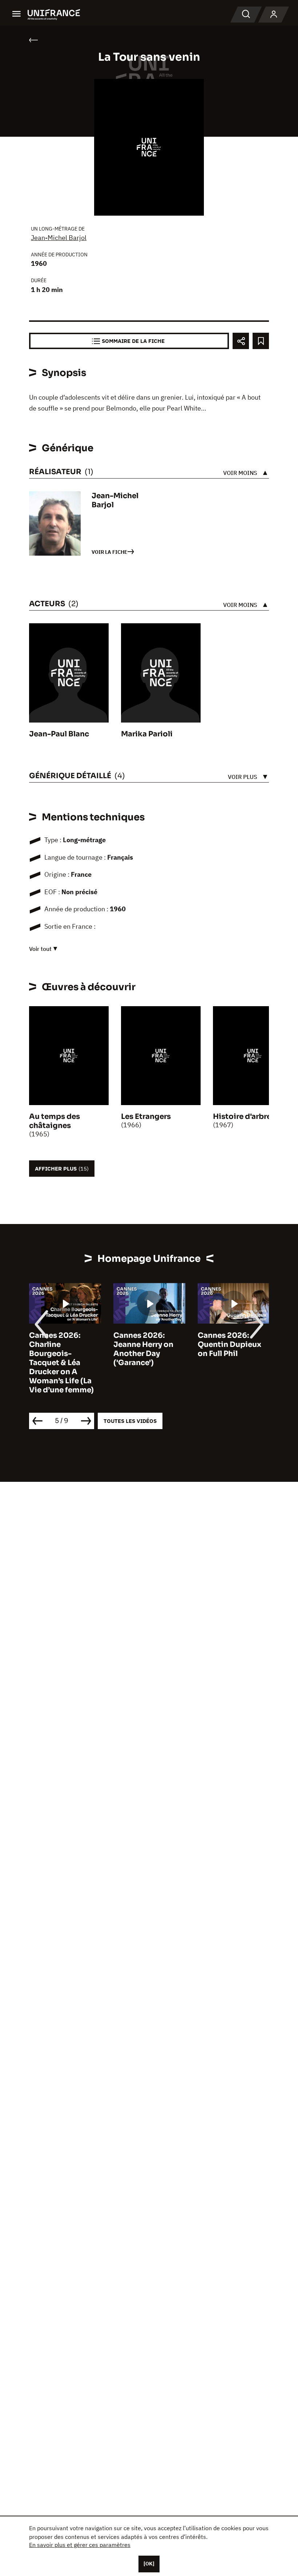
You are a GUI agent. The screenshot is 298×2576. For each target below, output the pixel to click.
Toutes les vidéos (130, 1421)
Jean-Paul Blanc (59, 734)
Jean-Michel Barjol (59, 238)
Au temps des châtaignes (55, 1121)
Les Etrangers (146, 1117)
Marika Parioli (147, 734)
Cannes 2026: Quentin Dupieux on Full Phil (229, 1345)
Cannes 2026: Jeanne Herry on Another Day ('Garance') (143, 1349)
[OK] (149, 2564)
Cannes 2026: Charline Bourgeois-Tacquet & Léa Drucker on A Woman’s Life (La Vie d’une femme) (61, 1363)
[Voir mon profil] (274, 15)
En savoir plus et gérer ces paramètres (80, 2545)
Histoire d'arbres (244, 1117)
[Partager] (241, 341)
